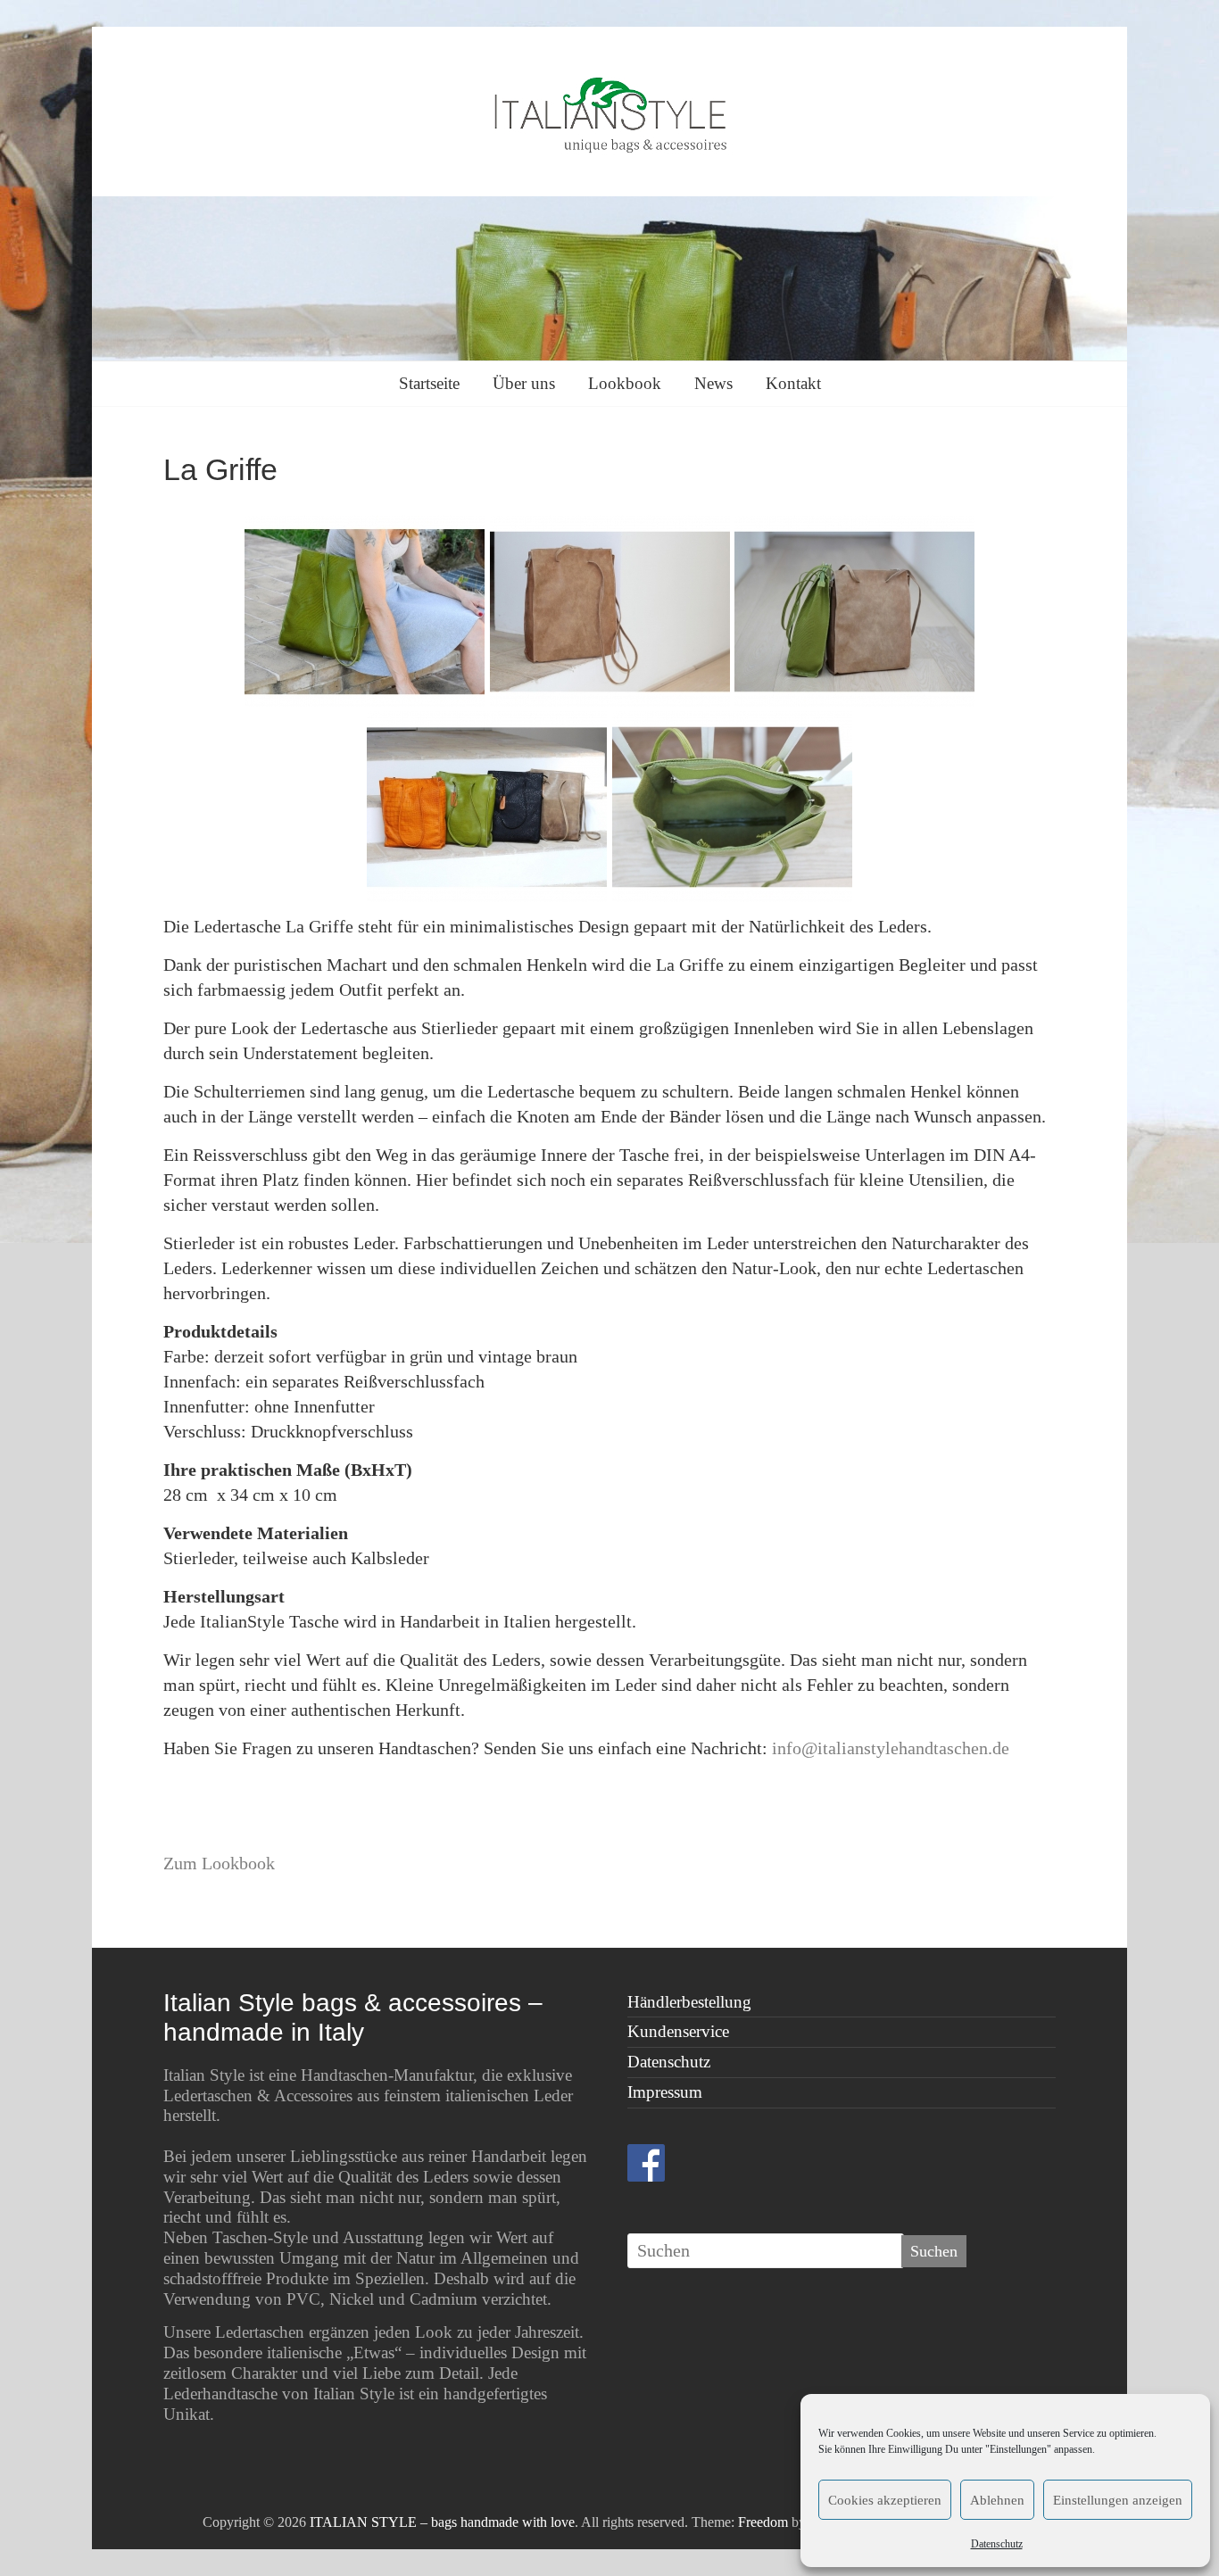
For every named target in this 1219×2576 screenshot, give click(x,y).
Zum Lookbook (219, 1863)
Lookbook (625, 383)
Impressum (665, 2092)
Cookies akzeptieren (885, 2500)
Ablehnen (997, 2500)
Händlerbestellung (689, 2002)
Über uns (524, 383)
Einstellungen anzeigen (1118, 2500)
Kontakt (793, 383)
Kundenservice (678, 2031)
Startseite (429, 383)
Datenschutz (997, 2544)
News (713, 383)
